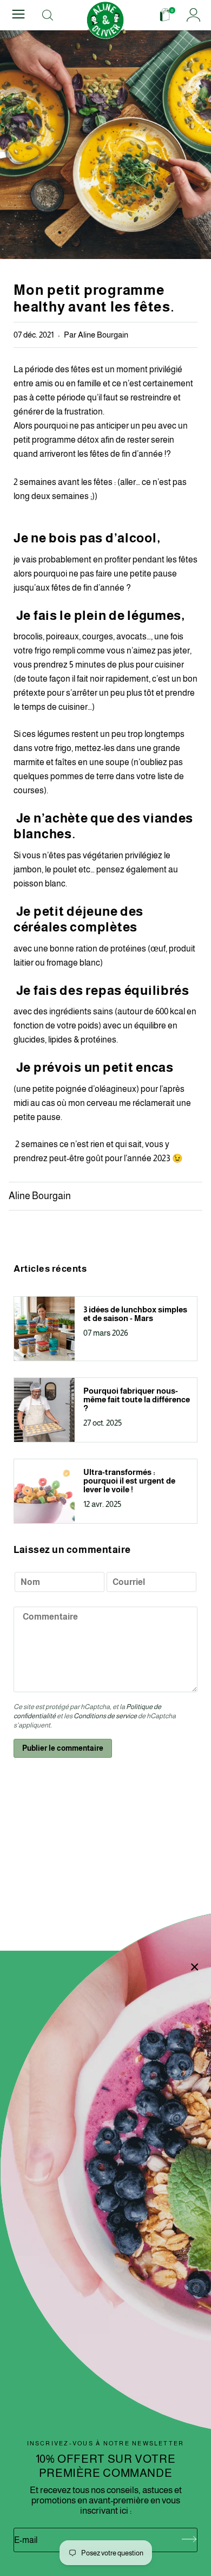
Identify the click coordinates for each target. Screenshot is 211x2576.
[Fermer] (195, 1967)
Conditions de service (105, 1716)
